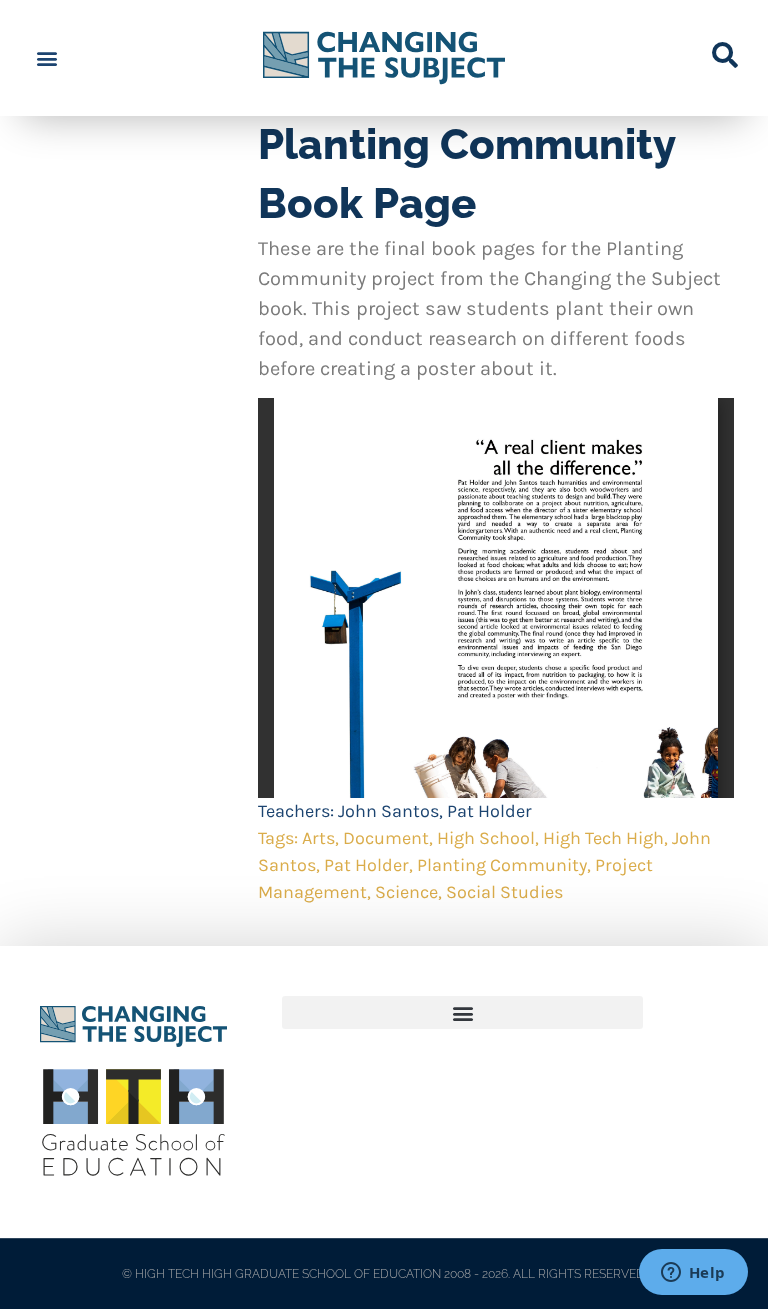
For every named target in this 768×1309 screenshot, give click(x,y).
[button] (46, 58)
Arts (318, 838)
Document (386, 838)
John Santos (388, 811)
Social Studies (504, 892)
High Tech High (603, 838)
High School (486, 838)
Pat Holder (489, 811)
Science (406, 892)
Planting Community (502, 865)
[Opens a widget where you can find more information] (693, 1274)
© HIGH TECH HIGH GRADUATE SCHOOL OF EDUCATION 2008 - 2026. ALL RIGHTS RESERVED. (384, 1274)
